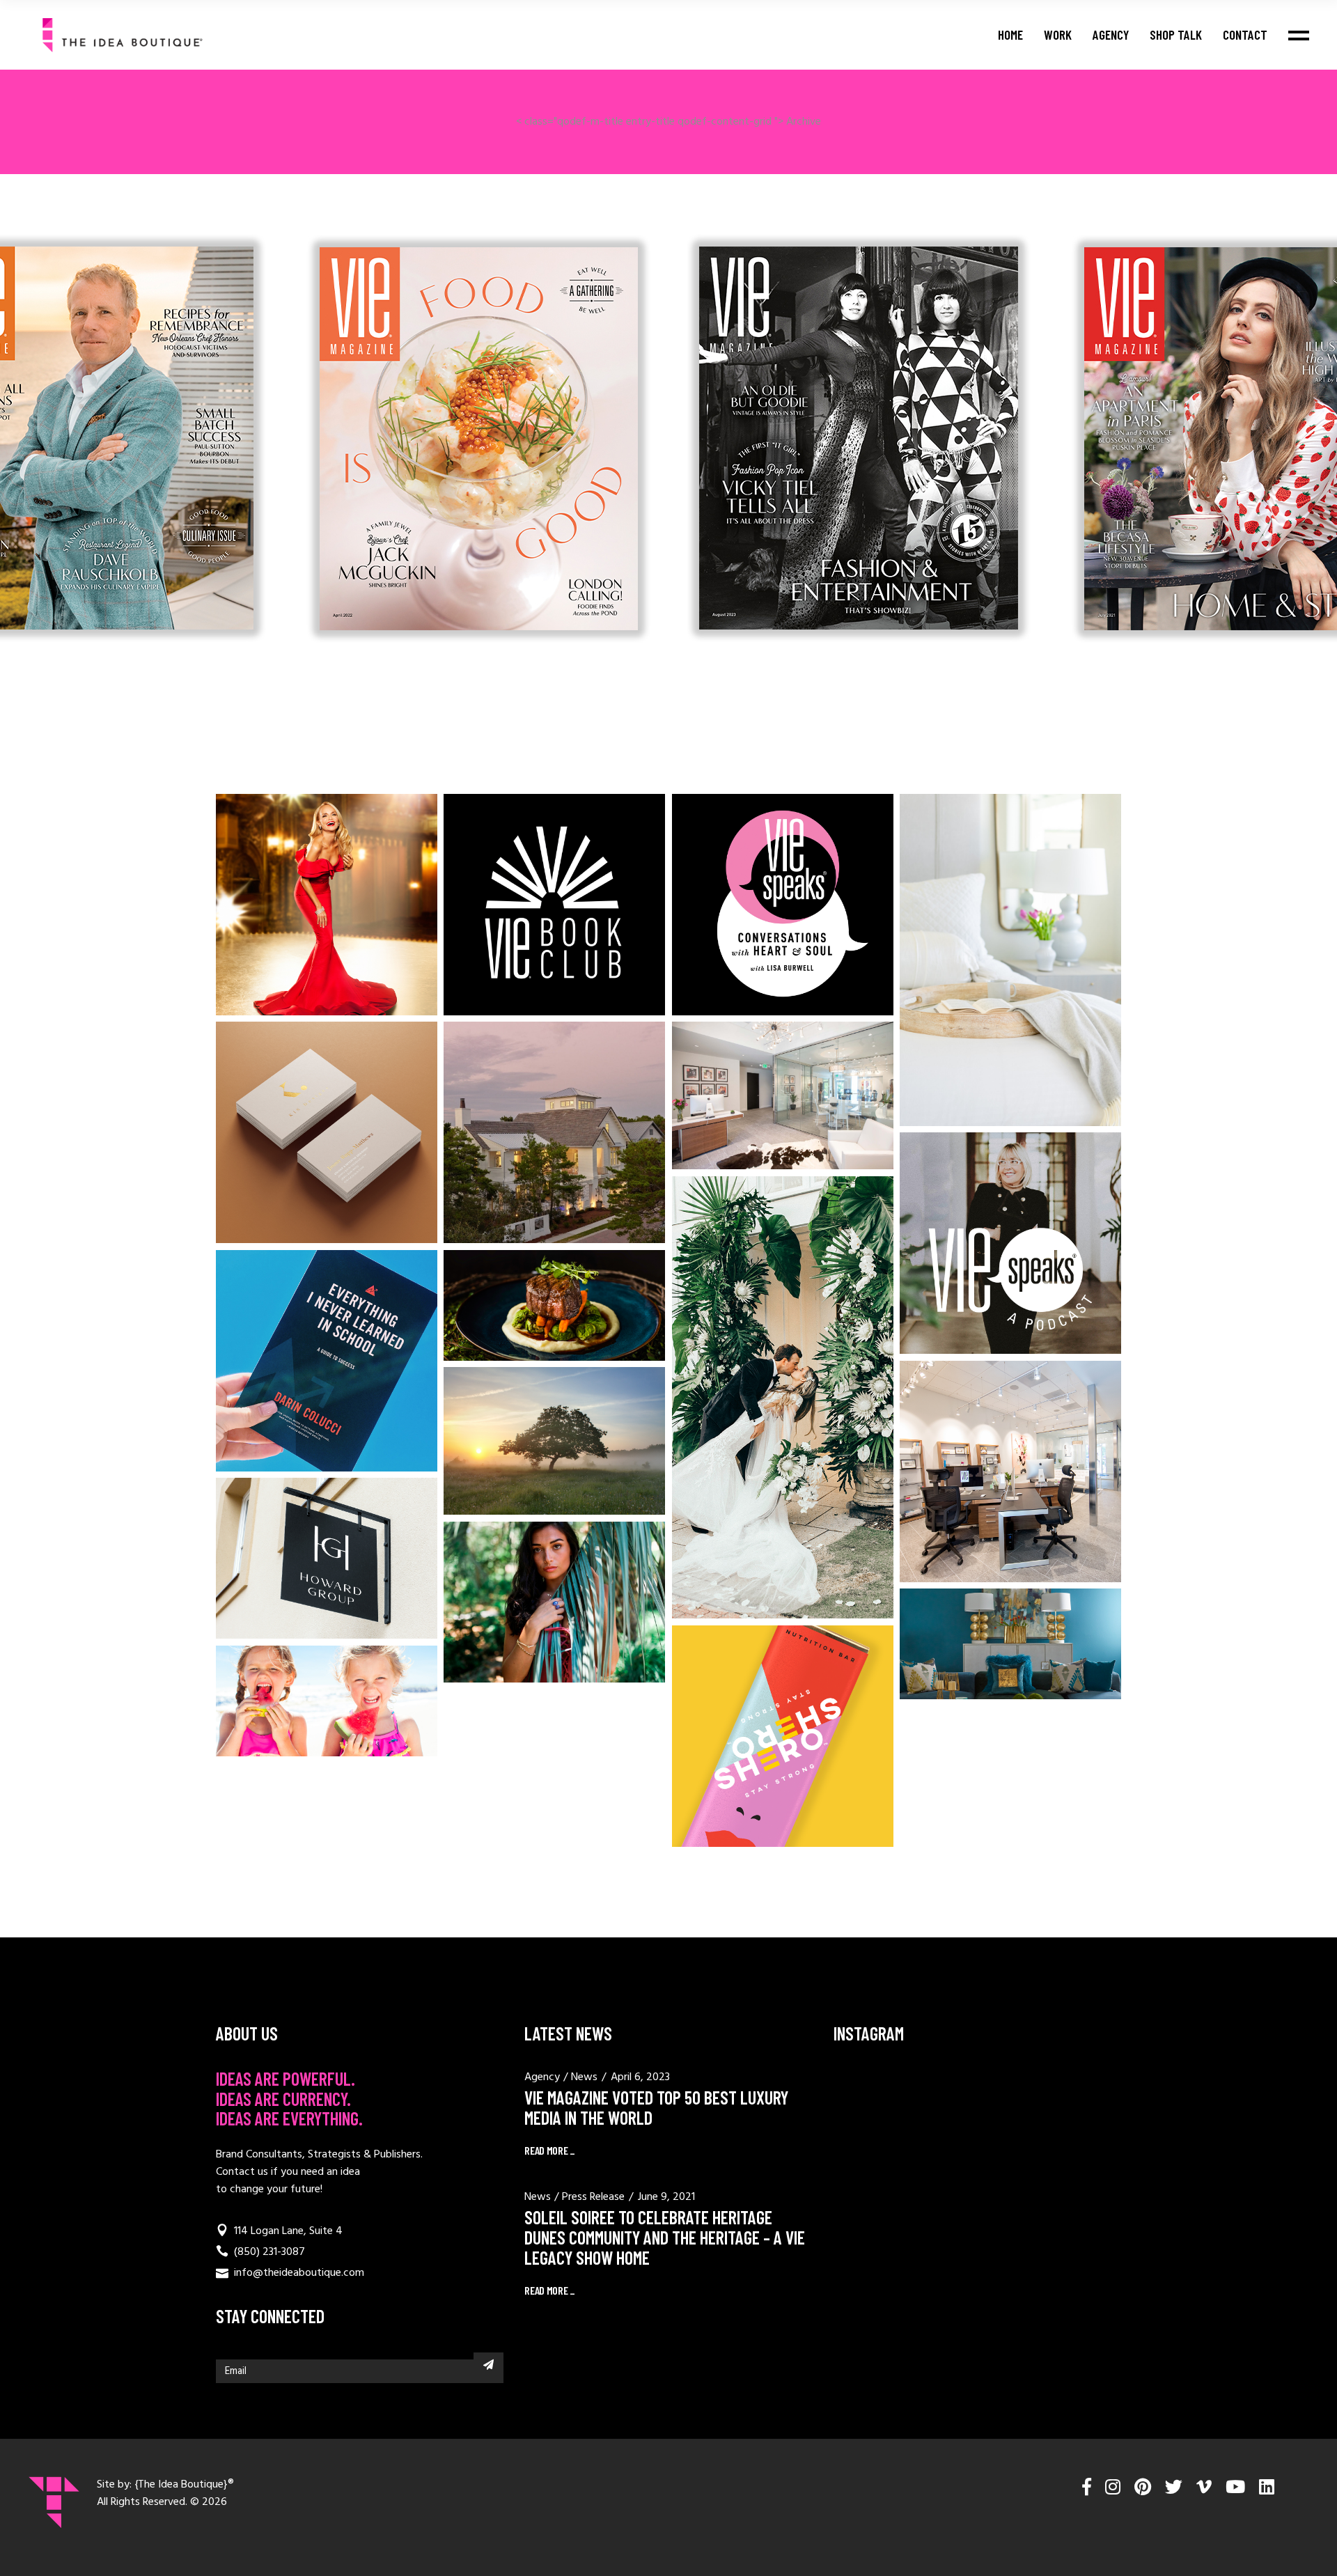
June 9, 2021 (666, 2197)
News (584, 2077)
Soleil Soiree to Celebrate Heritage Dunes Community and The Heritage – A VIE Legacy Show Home (665, 2237)
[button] (450, 667)
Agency (542, 2077)
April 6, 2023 (640, 2077)
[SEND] (488, 2364)
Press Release (593, 2197)
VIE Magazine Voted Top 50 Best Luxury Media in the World (656, 2107)
